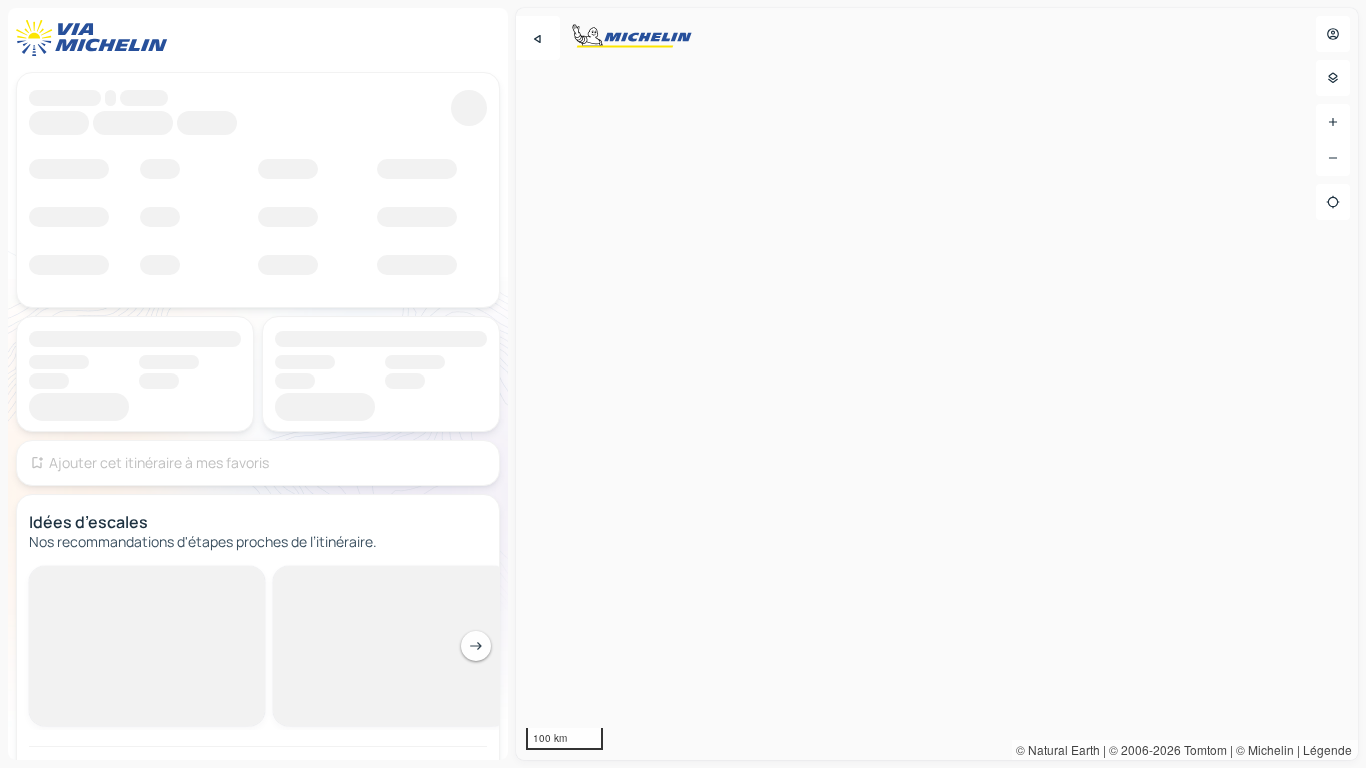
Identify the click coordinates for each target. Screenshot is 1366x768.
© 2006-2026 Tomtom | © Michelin (1201, 749)
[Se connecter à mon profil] (1333, 34)
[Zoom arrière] (1333, 158)
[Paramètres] (1333, 78)
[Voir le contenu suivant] (476, 646)
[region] (937, 384)
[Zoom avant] (1333, 122)
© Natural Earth (1058, 749)
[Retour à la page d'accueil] (96, 38)
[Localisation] (1333, 202)
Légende (1327, 749)
